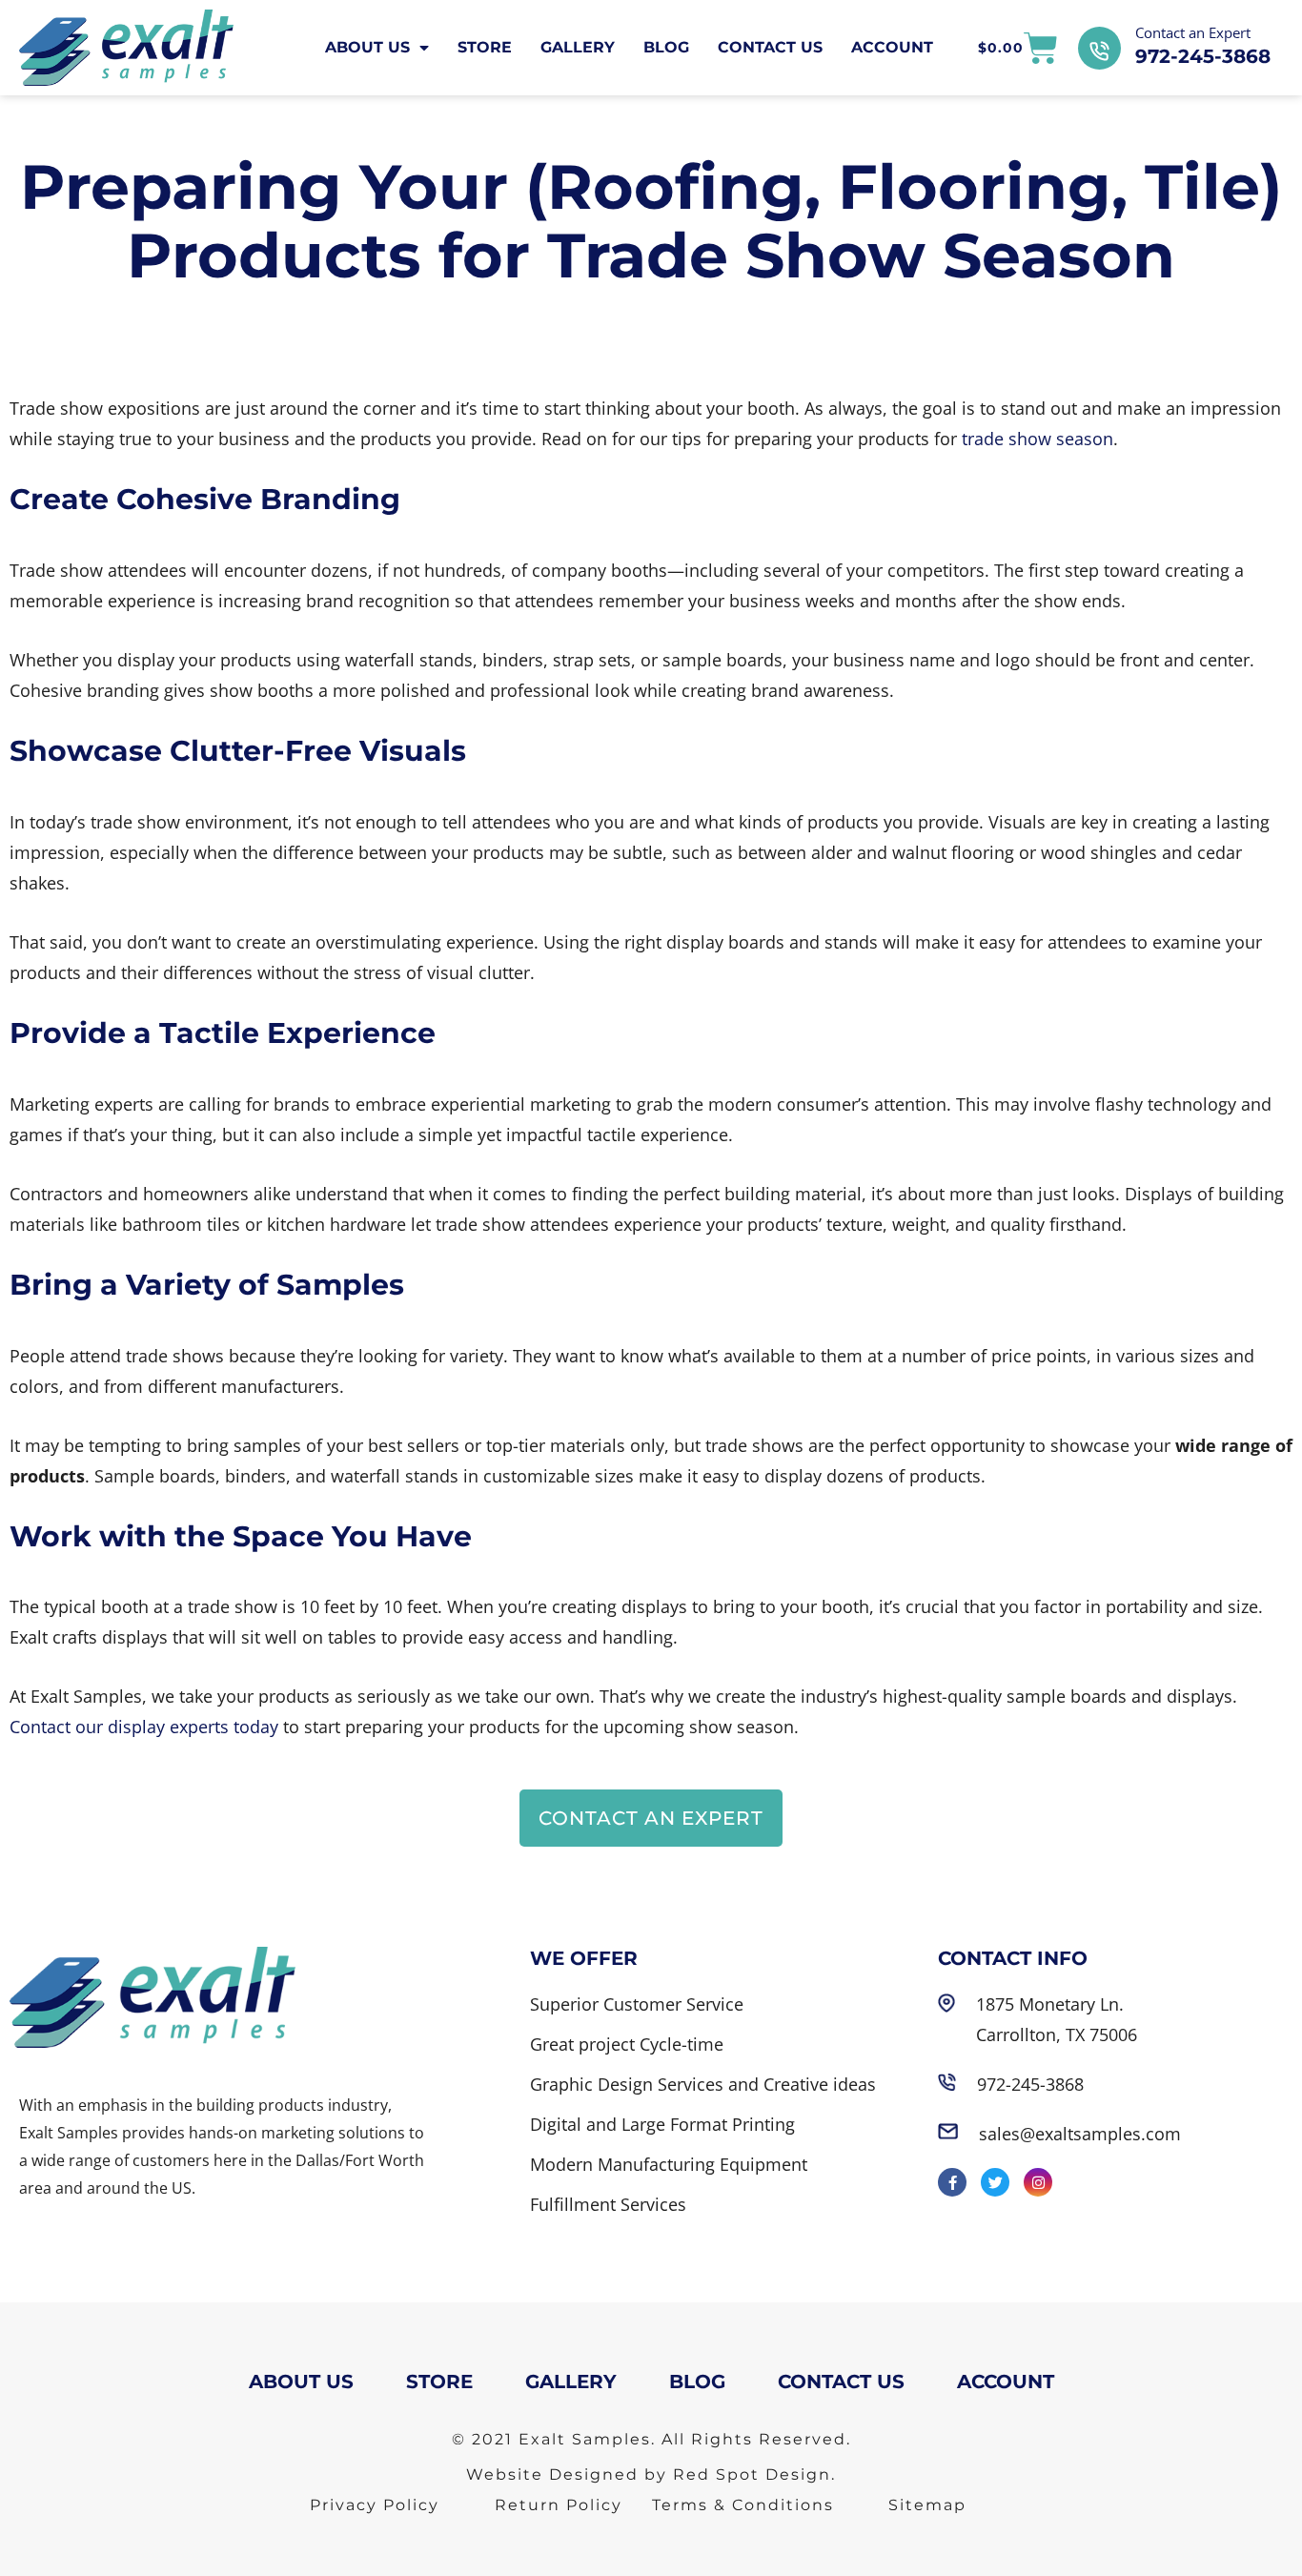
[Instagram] (1038, 2182)
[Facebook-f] (952, 2182)
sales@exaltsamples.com (1080, 2134)
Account (892, 47)
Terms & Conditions (743, 2505)
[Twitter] (995, 2182)
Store (485, 47)
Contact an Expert (1193, 32)
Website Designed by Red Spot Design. (651, 2474)
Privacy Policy (375, 2505)
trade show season (1038, 439)
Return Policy (559, 2505)
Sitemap (927, 2505)
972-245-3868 (1203, 56)
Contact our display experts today (144, 1727)
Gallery (578, 47)
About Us (367, 47)
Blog (666, 47)
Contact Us (770, 47)
